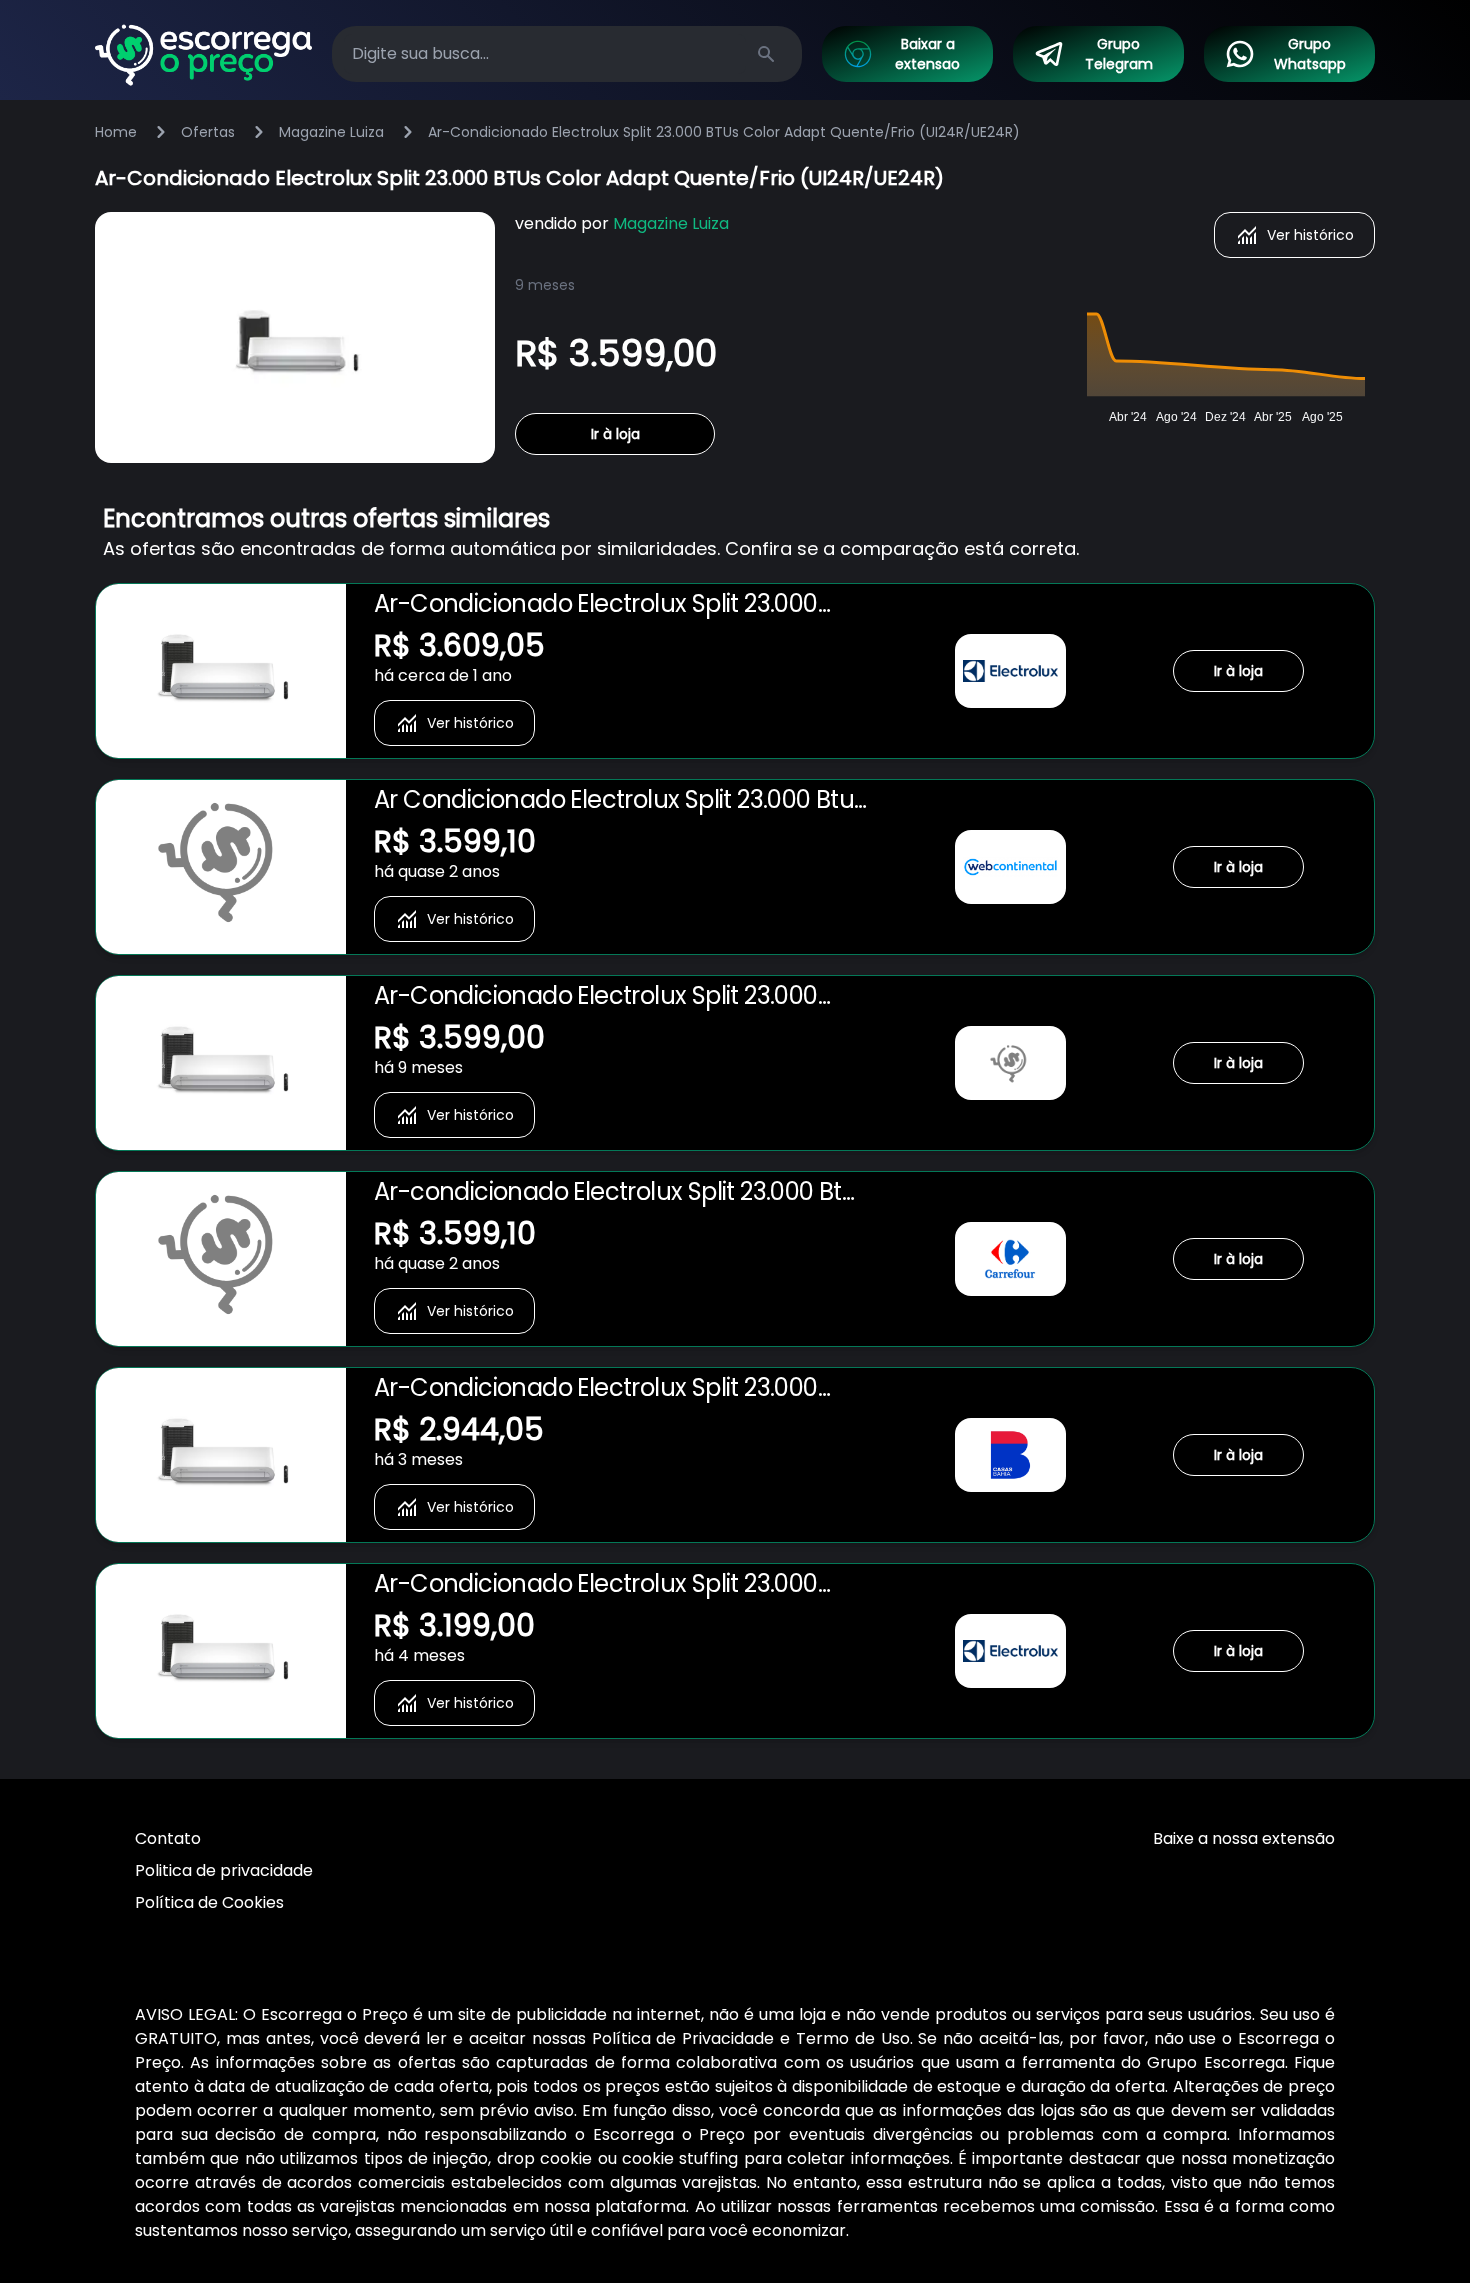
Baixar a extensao (927, 54)
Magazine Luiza (331, 132)
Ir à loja (615, 434)
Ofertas (208, 132)
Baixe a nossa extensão (1244, 1838)
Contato (168, 1838)
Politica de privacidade (224, 1870)
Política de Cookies (209, 1902)
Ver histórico (1310, 235)
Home (116, 132)
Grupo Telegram (1119, 54)
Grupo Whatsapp (1310, 54)
